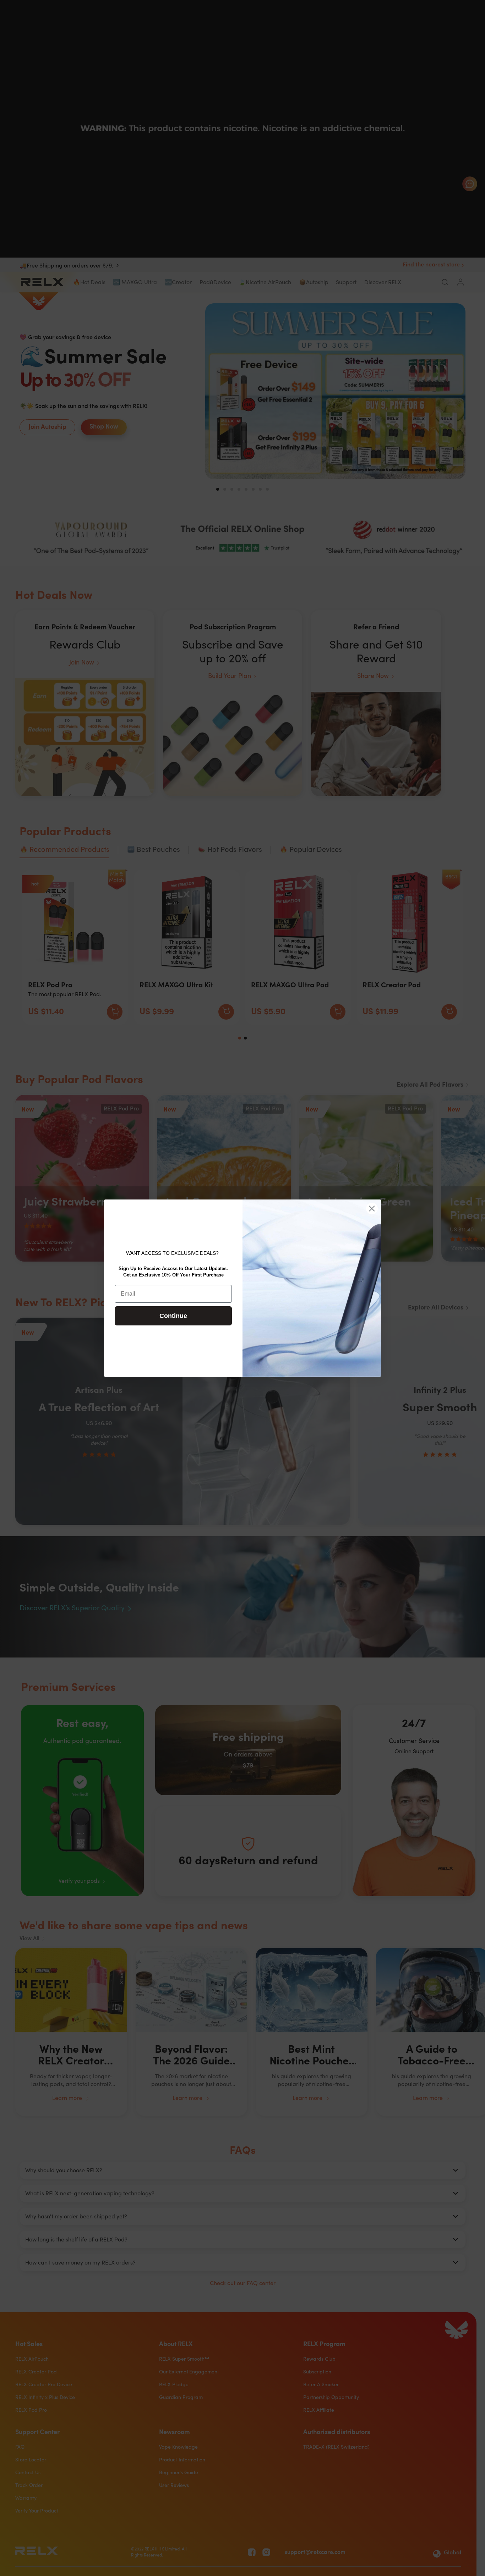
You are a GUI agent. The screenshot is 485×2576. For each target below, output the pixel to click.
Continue (173, 1316)
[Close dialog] (372, 1209)
